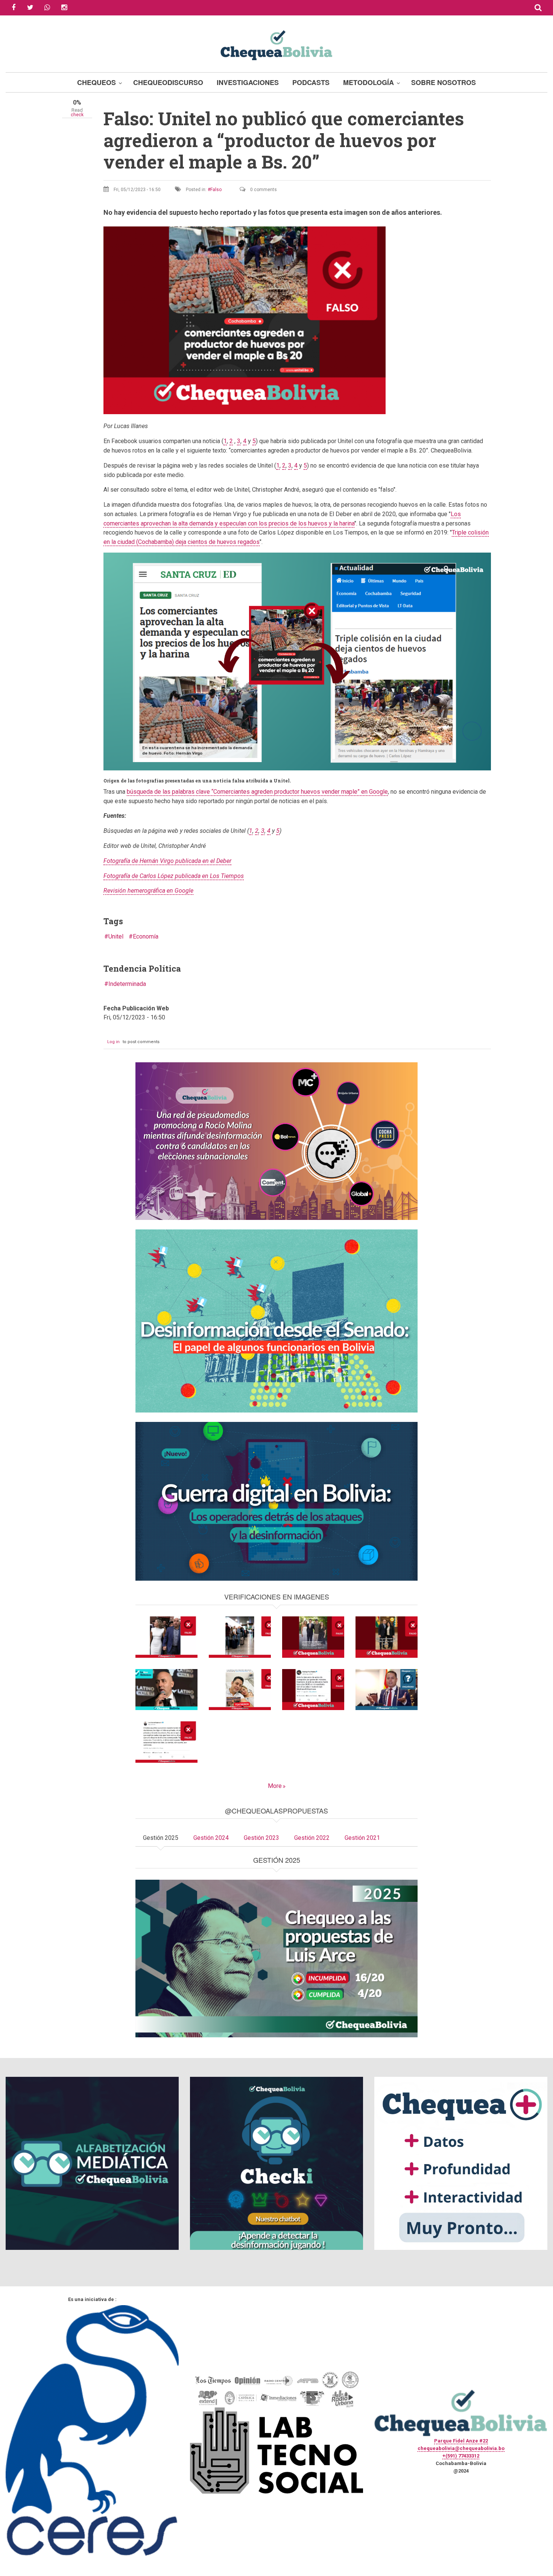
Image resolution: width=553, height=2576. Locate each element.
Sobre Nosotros (444, 82)
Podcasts (311, 82)
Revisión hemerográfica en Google (148, 891)
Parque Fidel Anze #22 (461, 2441)
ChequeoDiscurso (168, 82)
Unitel (116, 936)
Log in (113, 1042)
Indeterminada (127, 984)
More (275, 1786)
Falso (216, 190)
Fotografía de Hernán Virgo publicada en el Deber (167, 861)
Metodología (368, 82)
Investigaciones (248, 82)
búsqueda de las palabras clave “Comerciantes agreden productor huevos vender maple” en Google (257, 792)
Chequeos (96, 82)
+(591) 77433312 (461, 2456)
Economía (146, 936)
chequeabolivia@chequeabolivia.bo (461, 2448)
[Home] (276, 44)
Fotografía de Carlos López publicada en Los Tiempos (174, 876)
